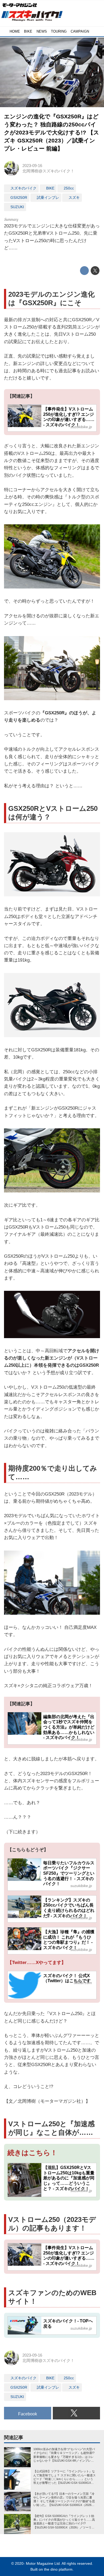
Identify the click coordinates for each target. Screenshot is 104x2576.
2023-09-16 (32, 166)
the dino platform (58, 2569)
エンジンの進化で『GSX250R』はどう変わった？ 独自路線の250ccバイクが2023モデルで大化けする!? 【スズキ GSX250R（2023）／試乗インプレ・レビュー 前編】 (52, 132)
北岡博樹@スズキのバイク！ (48, 171)
